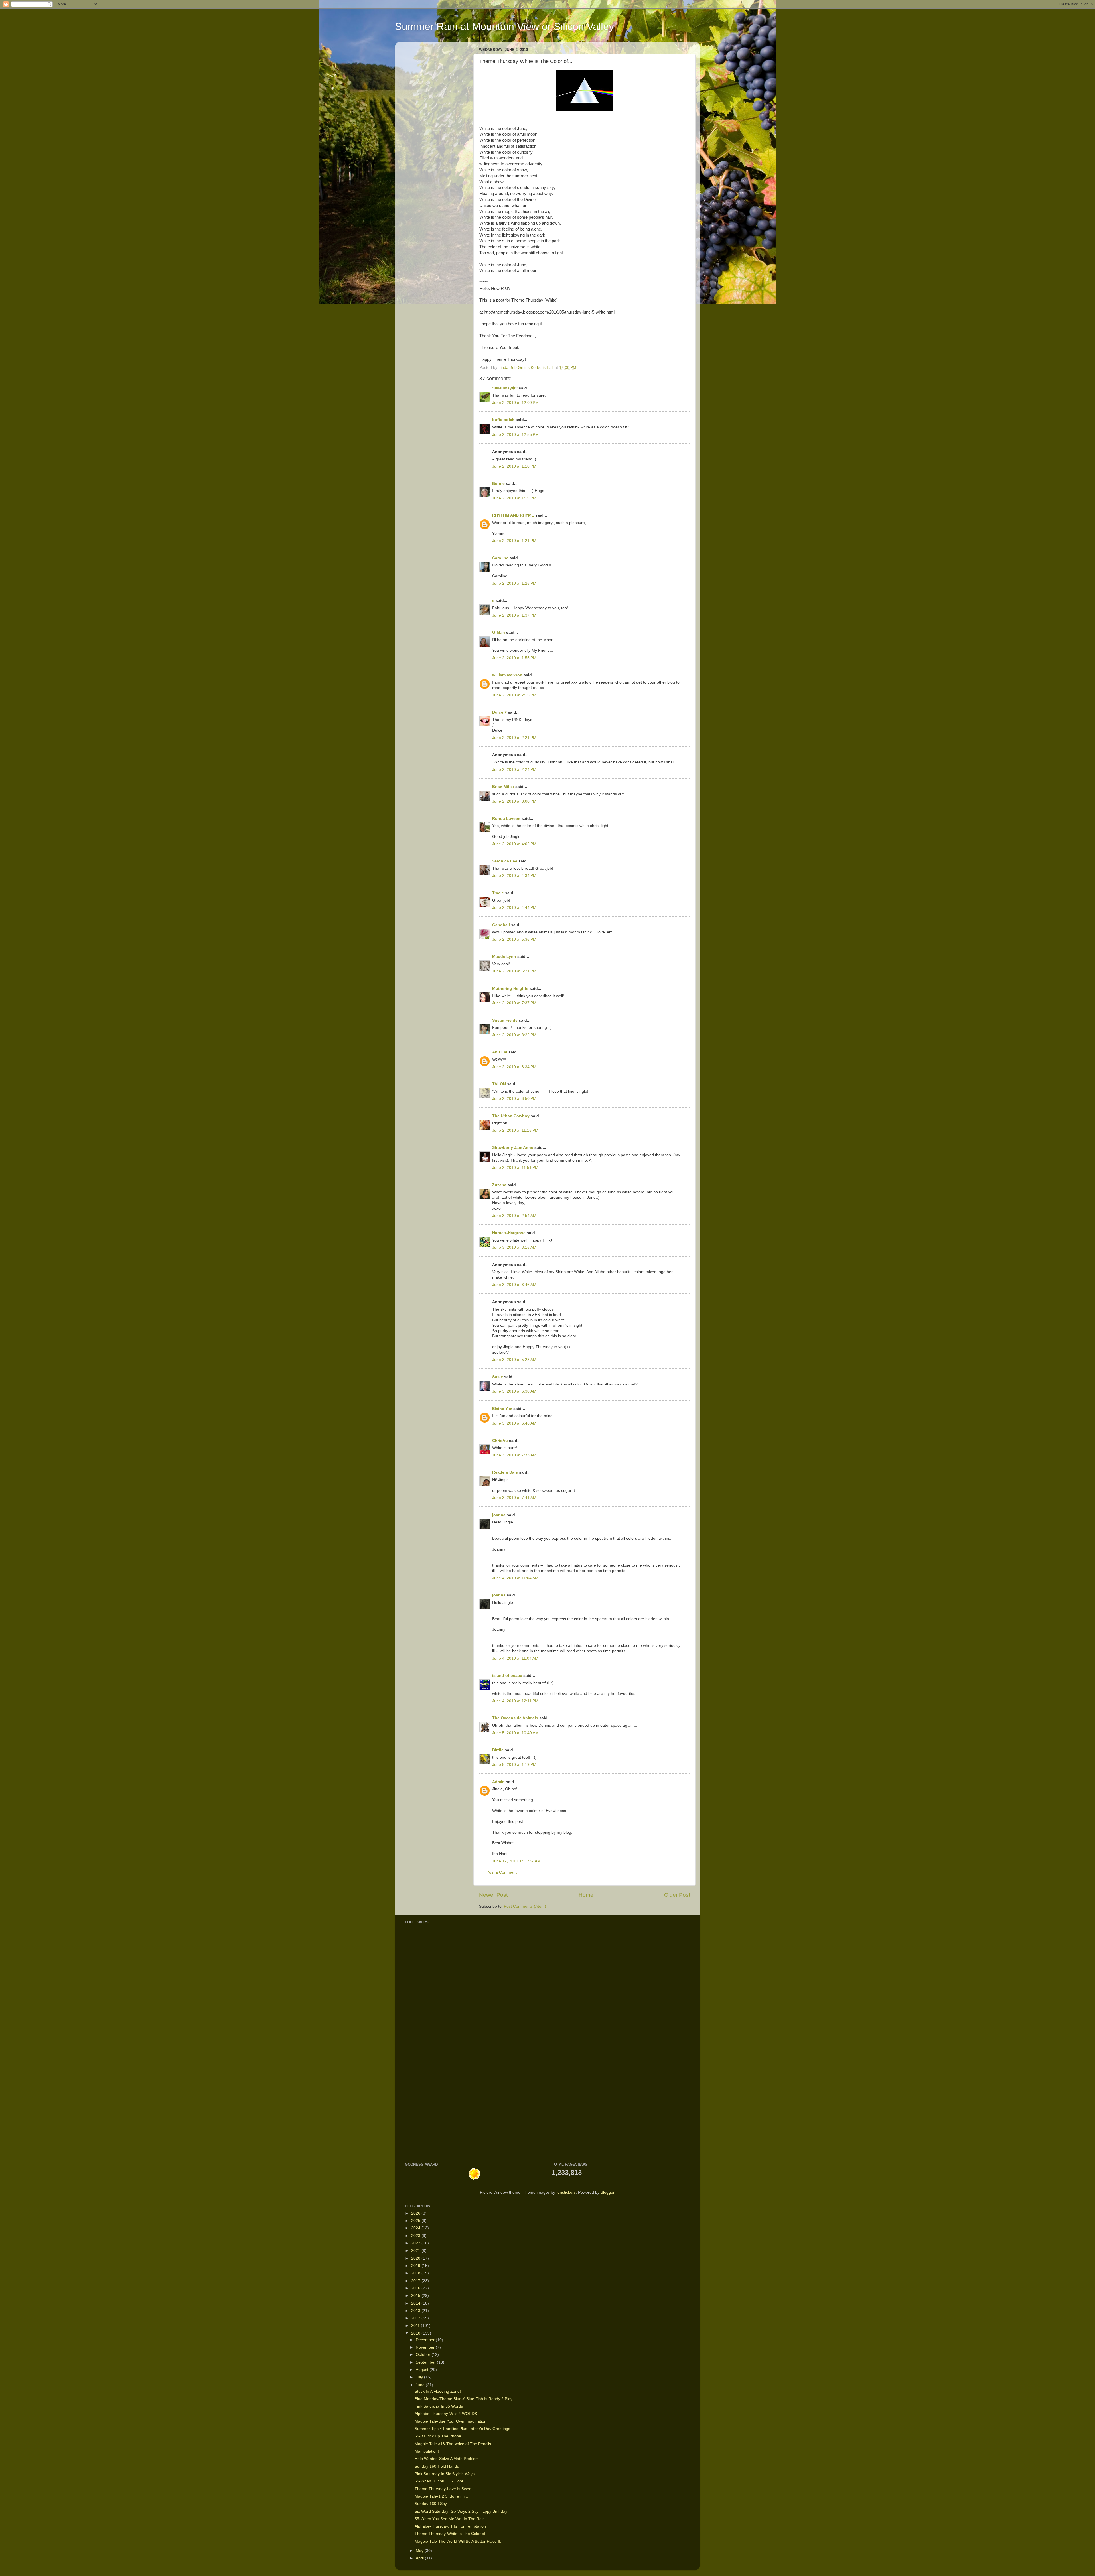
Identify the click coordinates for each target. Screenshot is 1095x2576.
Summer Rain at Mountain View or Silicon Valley (504, 26)
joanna (499, 1515)
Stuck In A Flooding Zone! (438, 2391)
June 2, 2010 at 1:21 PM (514, 541)
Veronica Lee (505, 861)
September (426, 2362)
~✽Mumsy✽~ (505, 388)
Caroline (500, 558)
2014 (416, 2303)
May (420, 2551)
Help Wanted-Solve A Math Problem (447, 2459)
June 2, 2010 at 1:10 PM (514, 466)
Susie (498, 1377)
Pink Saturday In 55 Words (439, 2406)
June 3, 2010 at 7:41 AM (514, 1498)
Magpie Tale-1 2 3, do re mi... (441, 2496)
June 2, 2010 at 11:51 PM (515, 1168)
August (423, 2370)
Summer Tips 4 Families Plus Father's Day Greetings (462, 2429)
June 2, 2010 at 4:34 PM (514, 876)
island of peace (507, 1676)
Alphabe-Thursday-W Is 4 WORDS (446, 2414)
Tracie (498, 893)
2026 (416, 2213)
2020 (416, 2258)
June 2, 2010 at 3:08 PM (514, 801)
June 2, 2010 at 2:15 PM (514, 695)
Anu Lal (500, 1052)
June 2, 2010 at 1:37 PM (514, 615)
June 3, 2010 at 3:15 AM (514, 1247)
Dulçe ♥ (499, 712)
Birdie (498, 1750)
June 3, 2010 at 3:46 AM (514, 1285)
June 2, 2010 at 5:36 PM (514, 939)
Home (586, 1895)
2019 (416, 2266)
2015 (416, 2296)
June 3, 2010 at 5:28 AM (514, 1360)
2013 (416, 2311)
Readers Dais (505, 1472)
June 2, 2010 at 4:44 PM (514, 908)
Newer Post (493, 1895)
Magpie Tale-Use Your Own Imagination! (451, 2421)
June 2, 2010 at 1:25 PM (514, 583)
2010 (416, 2333)
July (420, 2377)
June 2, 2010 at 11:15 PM (515, 1130)
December (426, 2340)
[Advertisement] (422, 2065)
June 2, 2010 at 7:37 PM (514, 1003)
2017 (416, 2281)
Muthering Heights (510, 989)
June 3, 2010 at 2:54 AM (514, 1216)
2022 (416, 2243)
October (424, 2355)
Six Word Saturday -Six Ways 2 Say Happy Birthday (461, 2511)
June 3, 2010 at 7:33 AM (514, 1455)
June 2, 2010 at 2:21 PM (514, 738)
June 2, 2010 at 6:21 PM (514, 971)
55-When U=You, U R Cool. (439, 2481)
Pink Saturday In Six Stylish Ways (445, 2474)
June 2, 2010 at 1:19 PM (514, 498)
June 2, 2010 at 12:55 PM (515, 435)
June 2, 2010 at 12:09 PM (515, 403)
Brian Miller (503, 787)
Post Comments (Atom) (525, 1906)
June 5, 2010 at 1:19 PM (514, 1765)
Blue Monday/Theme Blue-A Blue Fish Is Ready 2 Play (464, 2399)
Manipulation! (427, 2451)
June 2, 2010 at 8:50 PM (514, 1099)
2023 (416, 2236)
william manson (507, 675)
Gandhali (501, 925)
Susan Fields (505, 1020)
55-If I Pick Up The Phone (438, 2436)
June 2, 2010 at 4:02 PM (514, 844)
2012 (416, 2318)
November (426, 2347)
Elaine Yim (502, 1409)
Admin (498, 1782)
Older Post (677, 1895)
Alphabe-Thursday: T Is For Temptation (450, 2526)
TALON (499, 1084)
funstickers (566, 2192)
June (421, 2385)
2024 (416, 2228)
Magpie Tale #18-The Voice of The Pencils (453, 2444)
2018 (416, 2273)
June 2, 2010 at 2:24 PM (514, 770)
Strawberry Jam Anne (513, 1148)
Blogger (607, 2192)
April (420, 2558)
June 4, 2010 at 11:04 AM (515, 1578)
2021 (416, 2251)
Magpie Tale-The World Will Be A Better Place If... (459, 2541)
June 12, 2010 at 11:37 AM (516, 1861)
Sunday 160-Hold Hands (437, 2466)
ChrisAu (500, 1441)
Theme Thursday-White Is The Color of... (452, 2534)
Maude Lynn (504, 957)
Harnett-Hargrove (509, 1233)
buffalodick (503, 420)
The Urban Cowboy (511, 1116)
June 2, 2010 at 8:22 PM (514, 1035)
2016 (416, 2288)
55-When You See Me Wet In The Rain (450, 2519)
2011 (416, 2326)
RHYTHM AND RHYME (513, 515)
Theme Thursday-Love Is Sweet (444, 2489)
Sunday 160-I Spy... (432, 2504)
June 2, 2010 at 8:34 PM (514, 1067)
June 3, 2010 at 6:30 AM (514, 1391)
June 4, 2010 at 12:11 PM (515, 1701)
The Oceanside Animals (515, 1718)
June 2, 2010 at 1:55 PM (514, 658)
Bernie (498, 484)
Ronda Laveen (506, 819)
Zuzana (499, 1185)
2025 (416, 2221)
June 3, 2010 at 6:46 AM (514, 1423)
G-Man (499, 632)
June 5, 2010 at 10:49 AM (515, 1733)
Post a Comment (502, 1872)
